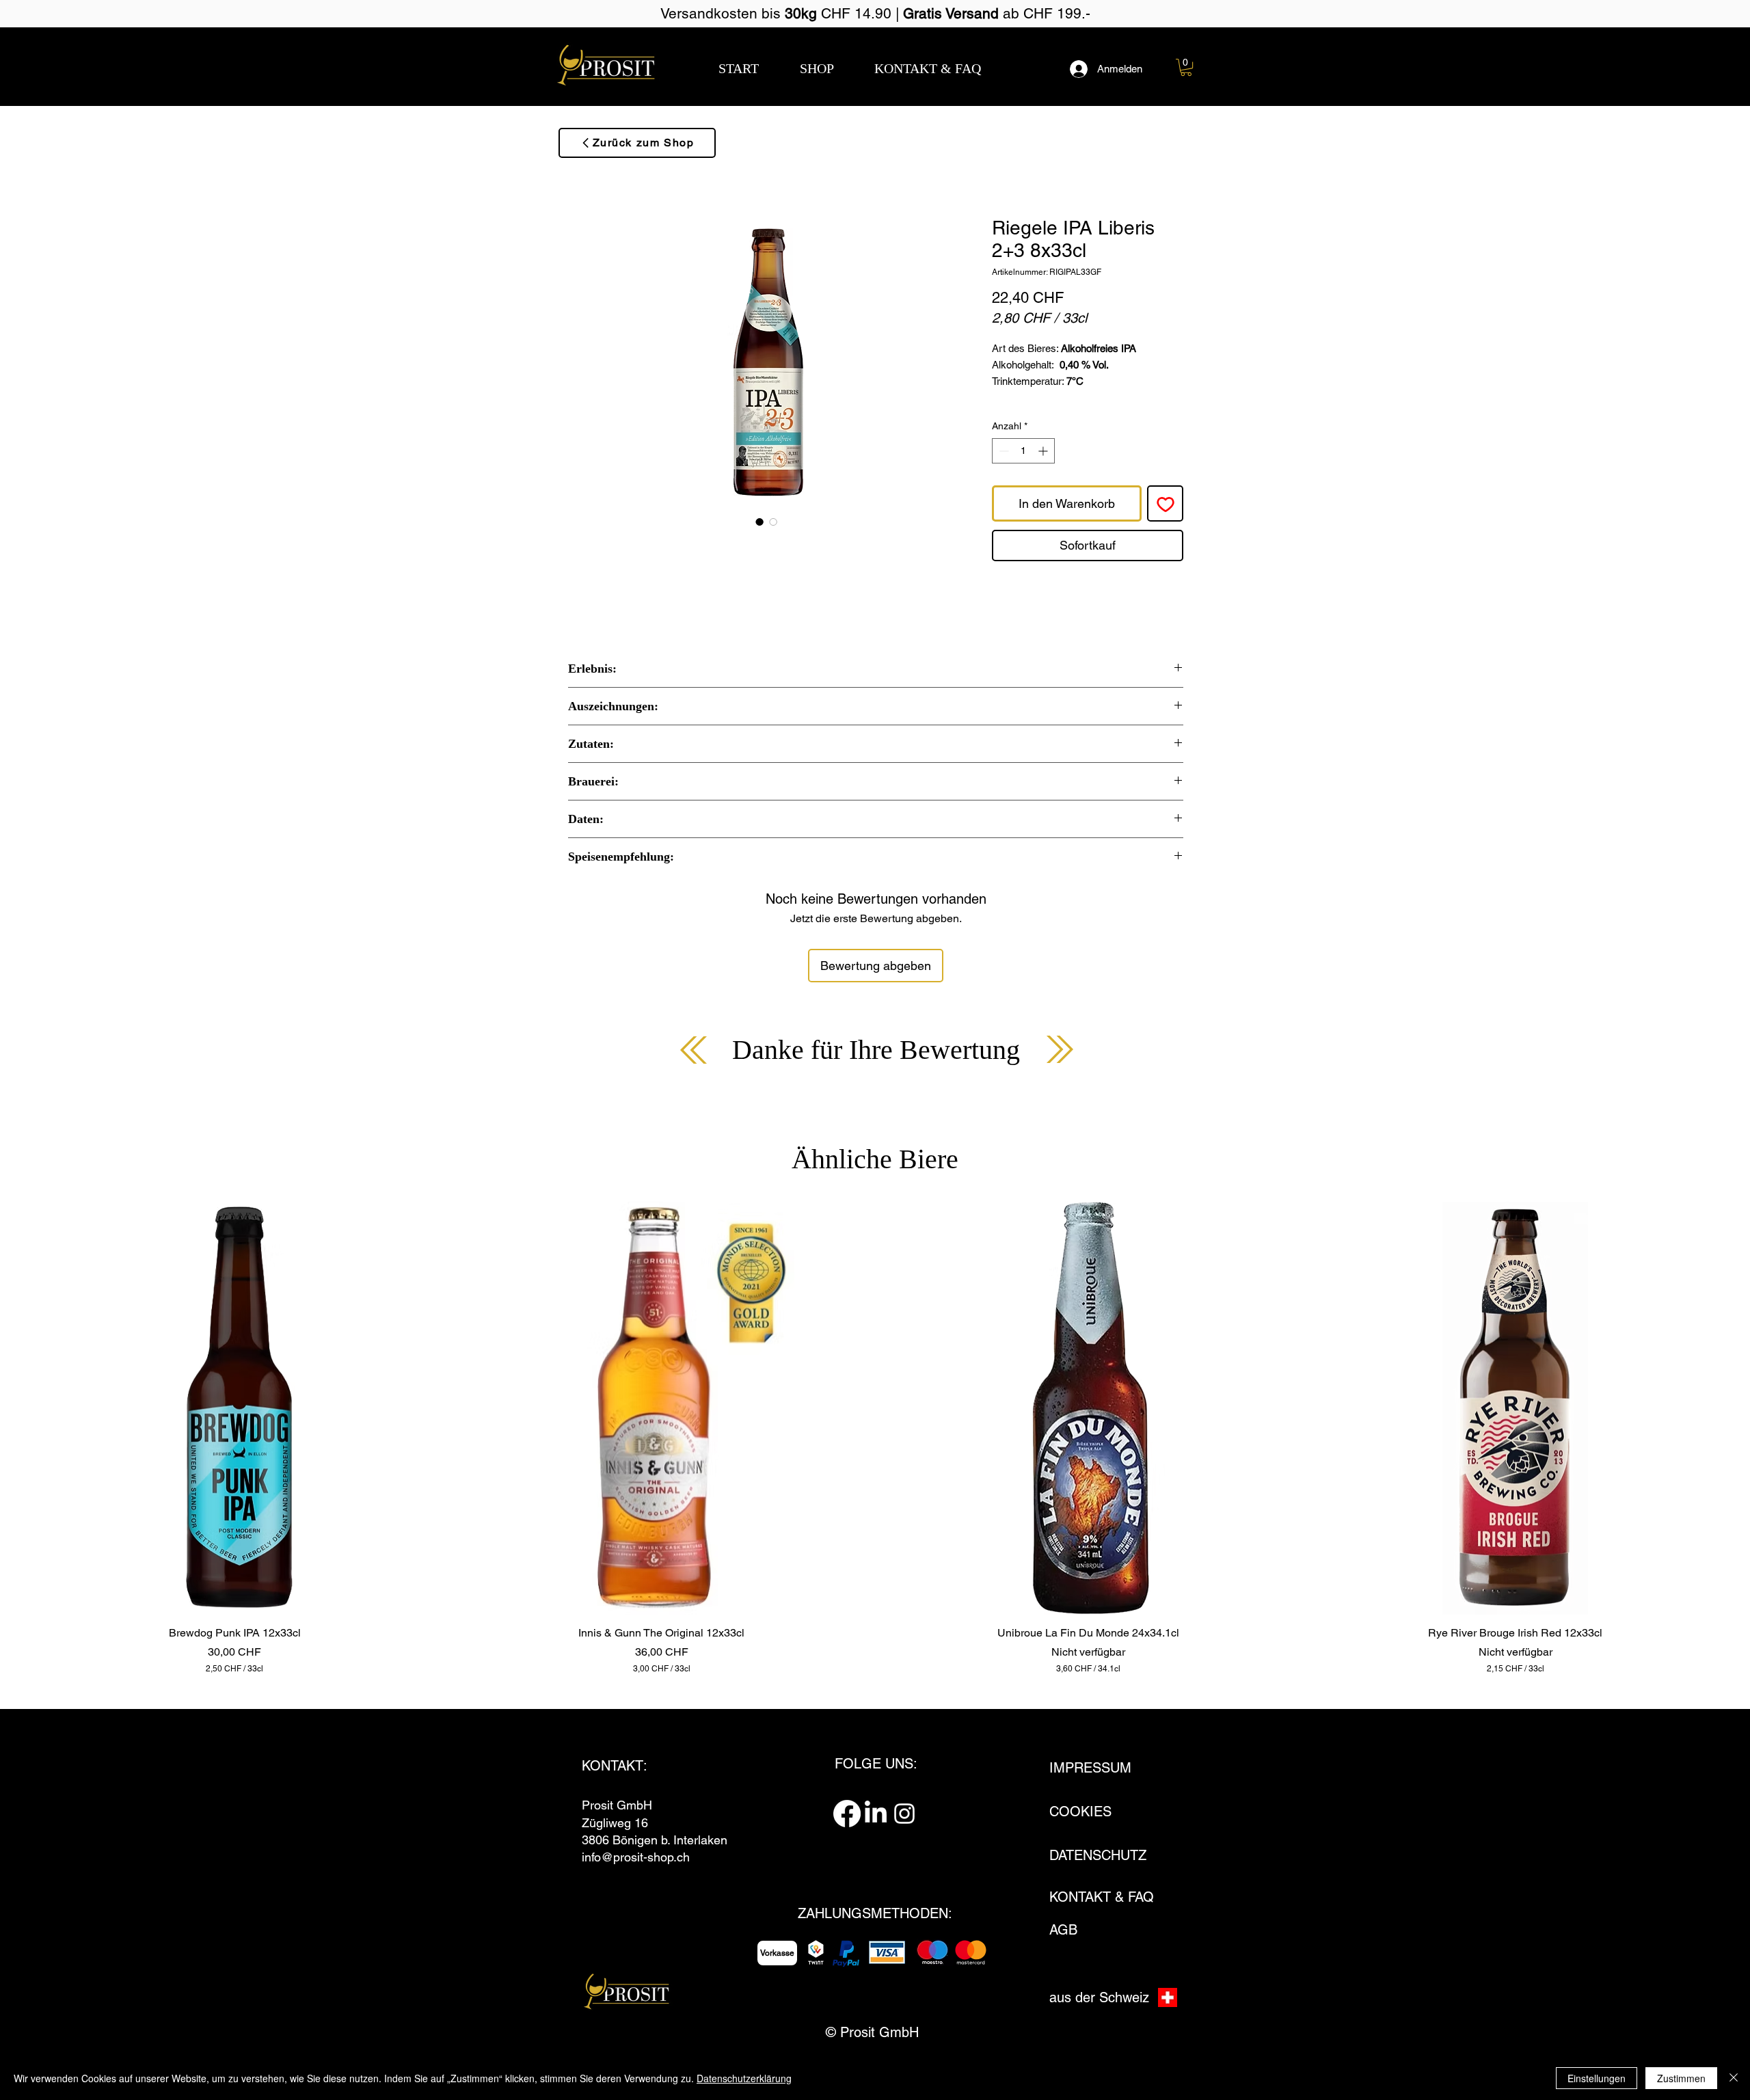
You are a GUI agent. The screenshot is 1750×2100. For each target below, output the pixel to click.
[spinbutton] (1023, 451)
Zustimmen (1681, 2078)
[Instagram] (904, 1814)
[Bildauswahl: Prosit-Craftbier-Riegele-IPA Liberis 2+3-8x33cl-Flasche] (759, 522)
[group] (875, 1438)
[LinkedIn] (876, 1814)
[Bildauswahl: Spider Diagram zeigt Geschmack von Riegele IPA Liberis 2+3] (773, 522)
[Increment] (1044, 451)
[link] (1186, 67)
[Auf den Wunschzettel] (1165, 503)
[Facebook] (847, 1814)
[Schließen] (1734, 2078)
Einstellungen (1597, 2078)
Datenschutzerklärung (744, 2078)
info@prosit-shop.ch (636, 1857)
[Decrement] (1002, 451)
